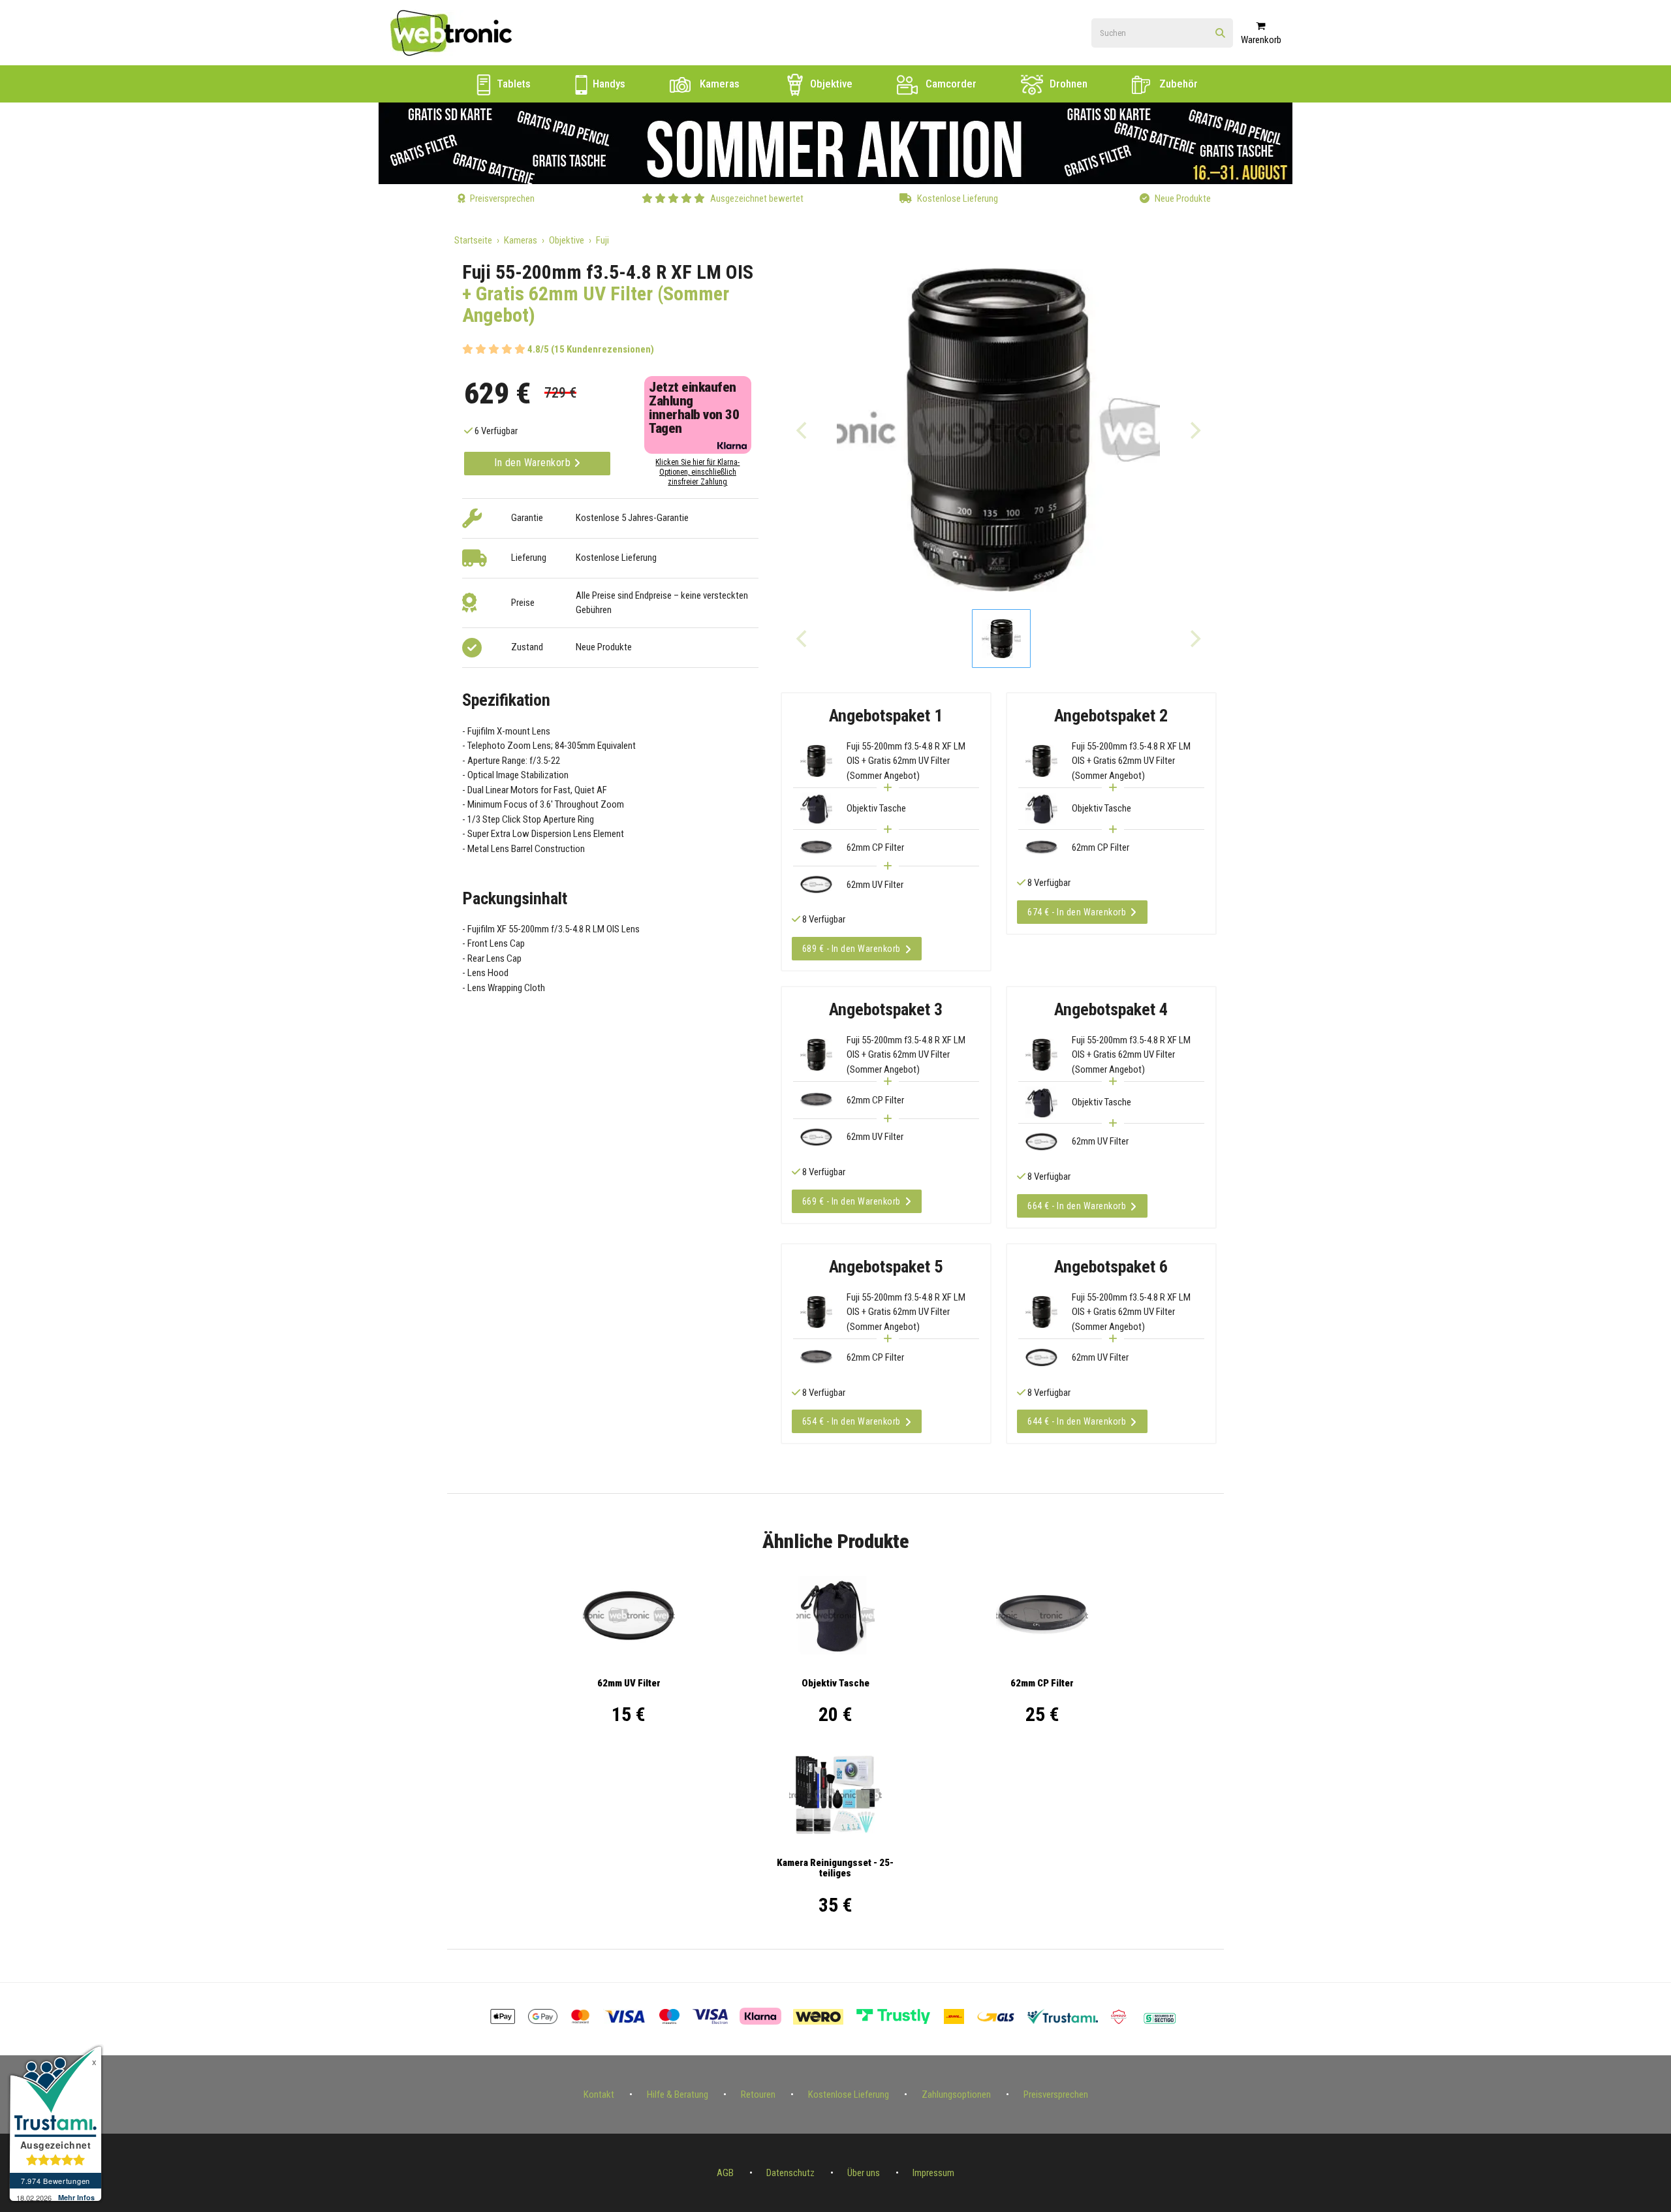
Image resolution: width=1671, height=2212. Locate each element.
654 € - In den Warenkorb (851, 1421)
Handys (608, 84)
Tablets (512, 84)
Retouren (758, 2094)
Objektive (830, 84)
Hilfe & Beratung (678, 2094)
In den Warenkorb (534, 463)
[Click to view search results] (1220, 34)
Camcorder (950, 84)
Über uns (864, 2173)
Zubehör (1177, 84)
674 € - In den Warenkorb (1077, 912)
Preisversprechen (1056, 2094)
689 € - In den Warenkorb (851, 949)
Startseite (473, 240)
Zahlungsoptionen (956, 2094)
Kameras (718, 84)
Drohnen (1067, 84)
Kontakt (599, 2094)
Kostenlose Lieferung (849, 2094)
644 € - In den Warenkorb (1077, 1421)
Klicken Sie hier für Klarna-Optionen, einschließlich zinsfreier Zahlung (697, 472)
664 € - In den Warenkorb (1077, 1206)
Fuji (602, 240)
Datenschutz (790, 2173)
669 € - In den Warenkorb (851, 1201)
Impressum (933, 2173)
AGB (725, 2173)
